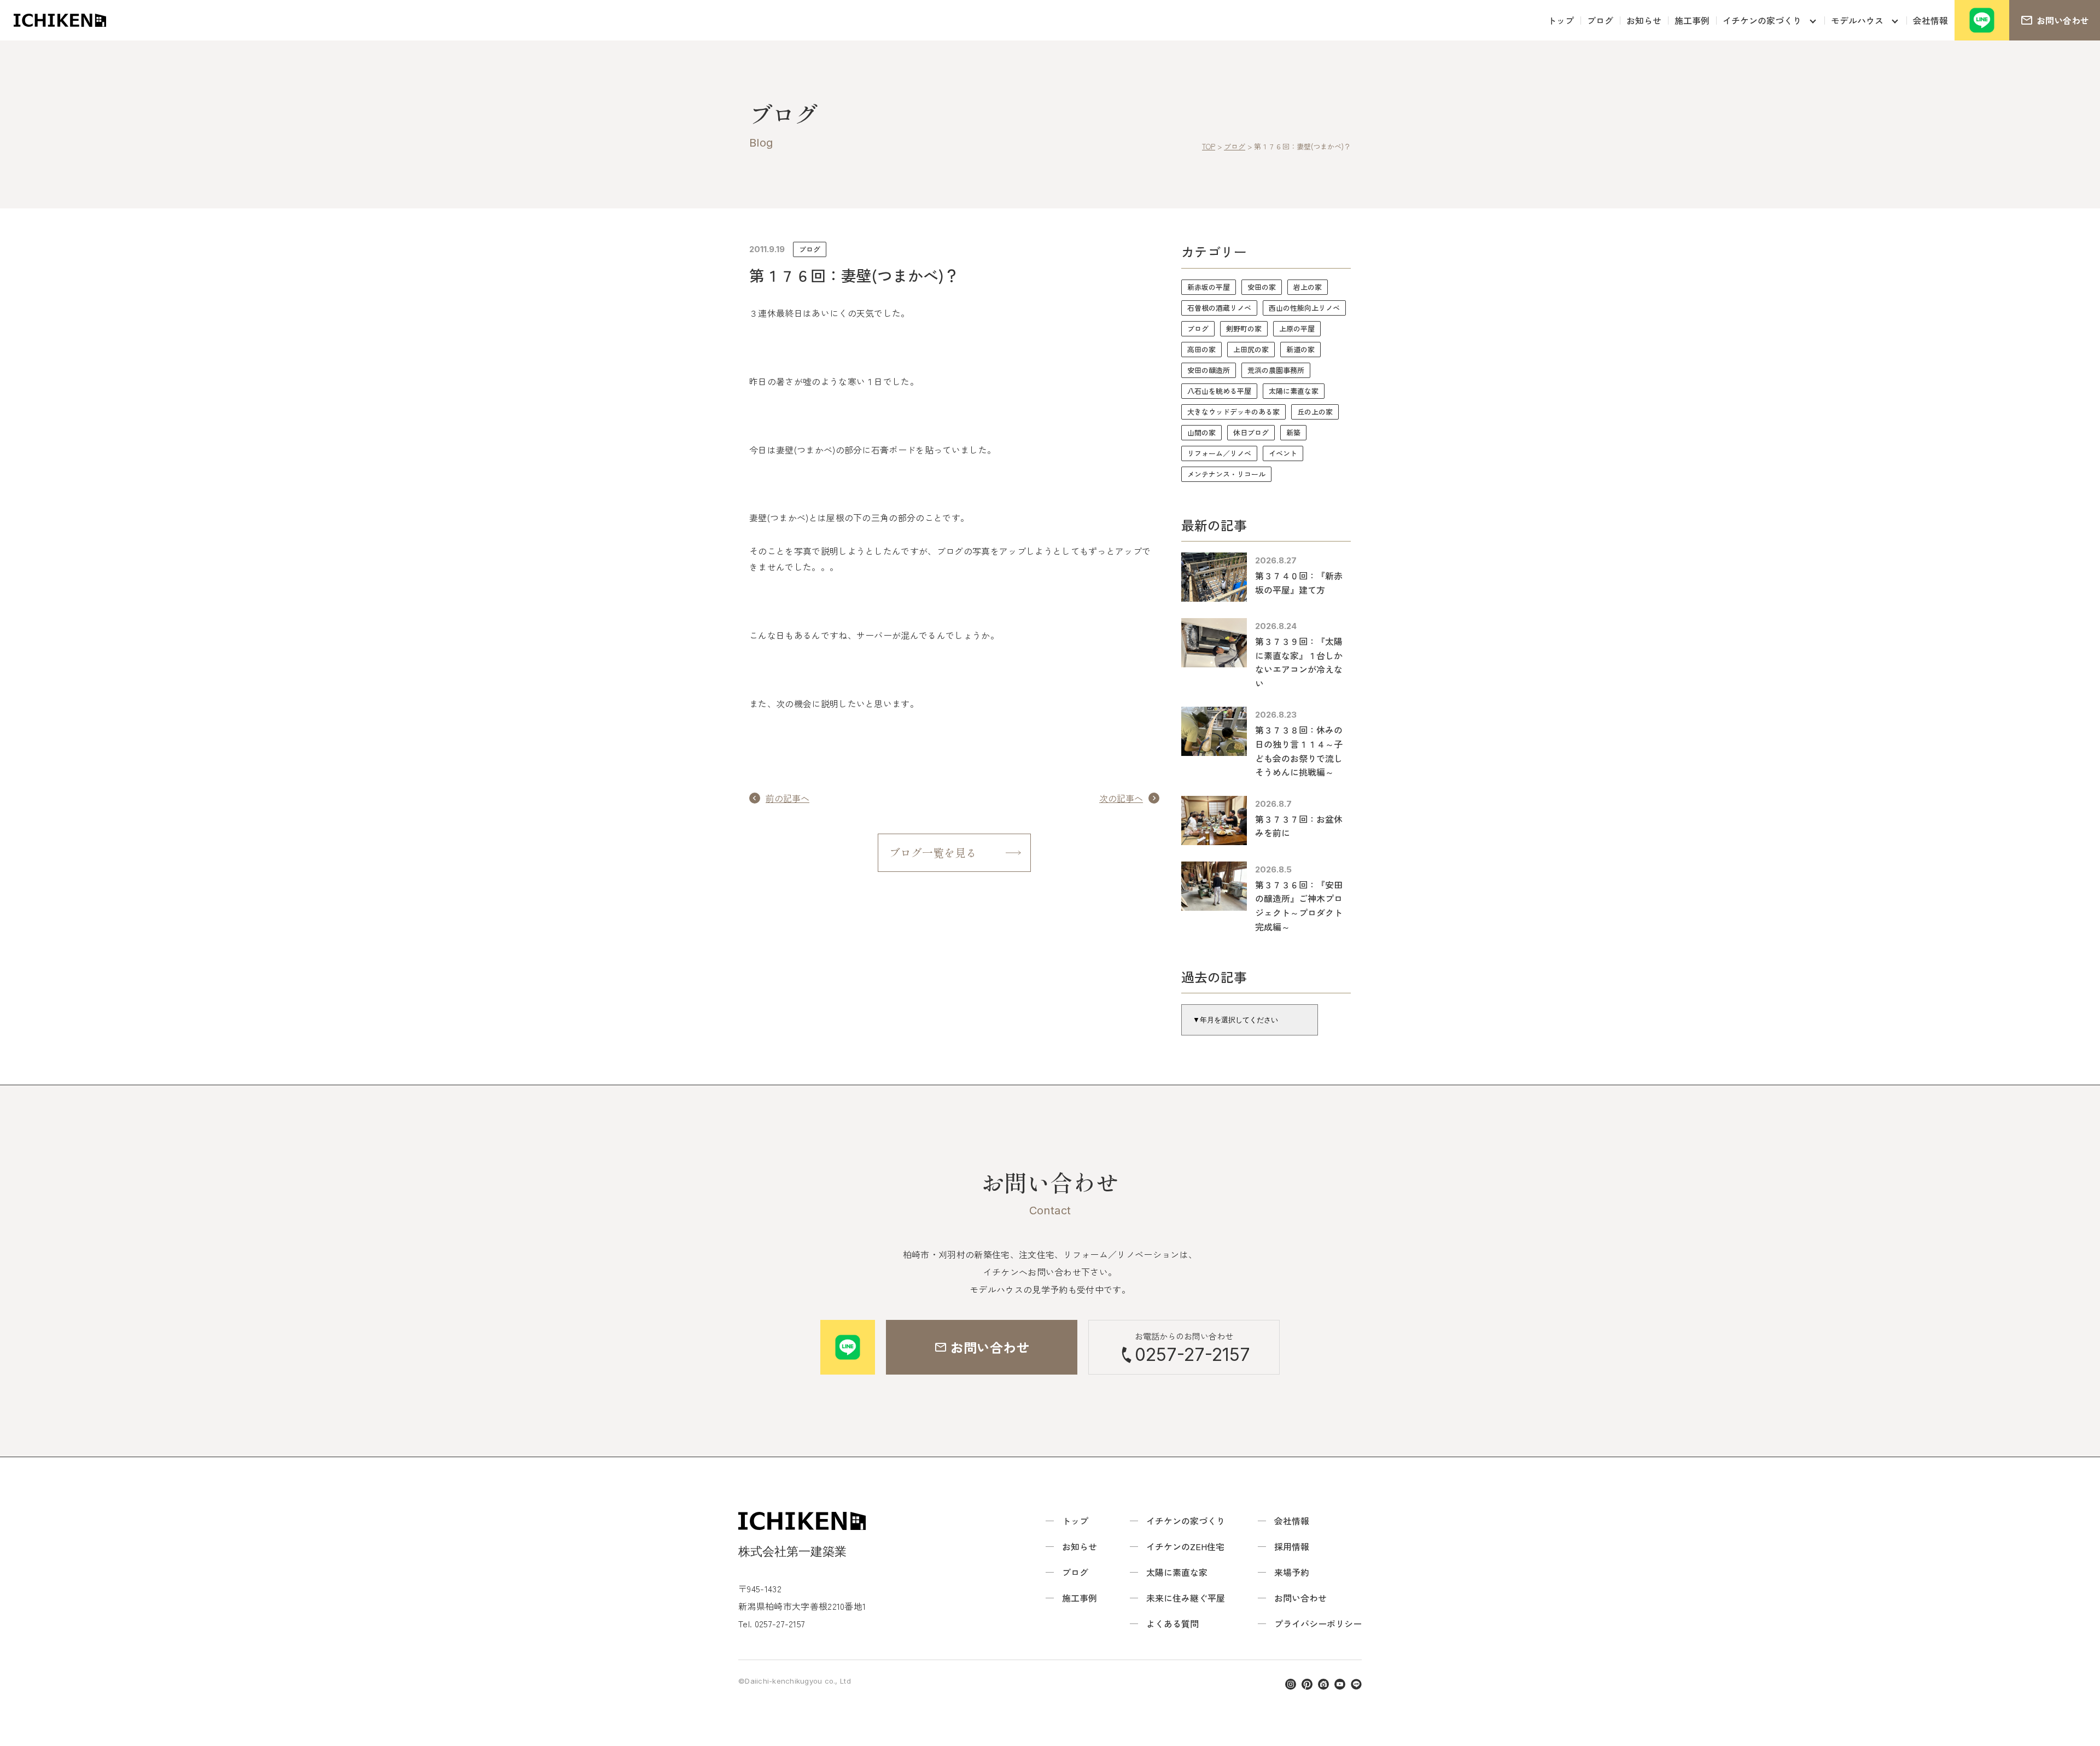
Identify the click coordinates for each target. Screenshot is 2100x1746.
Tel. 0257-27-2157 (772, 1623)
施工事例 (1692, 20)
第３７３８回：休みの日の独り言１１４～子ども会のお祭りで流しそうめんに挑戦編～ (1299, 751)
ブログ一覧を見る (933, 852)
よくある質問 (1172, 1623)
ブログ (1600, 20)
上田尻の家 (1251, 349)
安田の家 (1262, 287)
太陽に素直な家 (1294, 391)
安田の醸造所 (1209, 370)
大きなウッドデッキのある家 (1233, 412)
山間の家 (1201, 432)
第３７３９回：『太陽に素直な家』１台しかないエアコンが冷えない (1299, 662)
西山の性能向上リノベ (1304, 308)
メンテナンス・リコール (1226, 474)
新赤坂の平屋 (1209, 287)
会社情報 (1930, 20)
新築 (1293, 432)
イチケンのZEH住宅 (1185, 1546)
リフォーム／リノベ (1219, 453)
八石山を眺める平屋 (1219, 391)
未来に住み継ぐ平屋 (1186, 1598)
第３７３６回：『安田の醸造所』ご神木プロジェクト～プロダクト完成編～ (1299, 906)
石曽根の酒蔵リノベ (1219, 308)
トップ (1561, 20)
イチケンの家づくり (1762, 20)
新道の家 (1300, 349)
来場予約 (1292, 1572)
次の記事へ (1121, 798)
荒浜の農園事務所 (1276, 370)
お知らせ (1644, 20)
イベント (1283, 453)
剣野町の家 (1244, 328)
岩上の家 (1308, 287)
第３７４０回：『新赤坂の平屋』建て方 (1299, 583)
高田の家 (1201, 349)
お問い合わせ (1300, 1598)
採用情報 (1292, 1546)
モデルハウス (1857, 20)
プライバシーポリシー (1318, 1623)
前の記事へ (787, 798)
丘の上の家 (1315, 412)
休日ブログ (1251, 432)
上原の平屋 (1297, 328)
